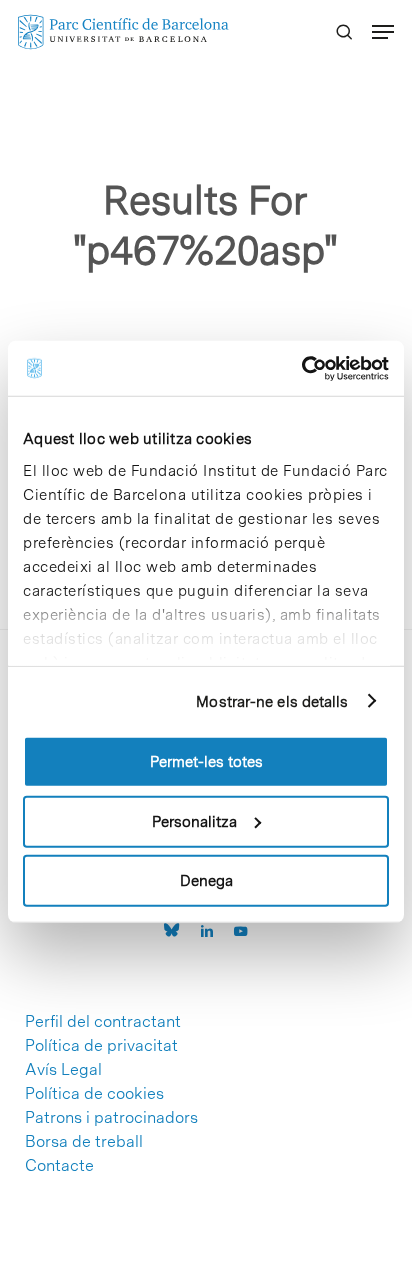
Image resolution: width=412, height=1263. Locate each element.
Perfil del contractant (103, 1022)
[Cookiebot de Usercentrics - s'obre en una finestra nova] (301, 368)
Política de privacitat (101, 1046)
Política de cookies (94, 1094)
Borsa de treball (84, 1142)
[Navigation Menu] (383, 32)
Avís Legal (63, 1070)
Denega (206, 881)
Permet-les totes (206, 762)
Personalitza (194, 821)
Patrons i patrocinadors (111, 1118)
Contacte (59, 1166)
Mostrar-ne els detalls (272, 701)
